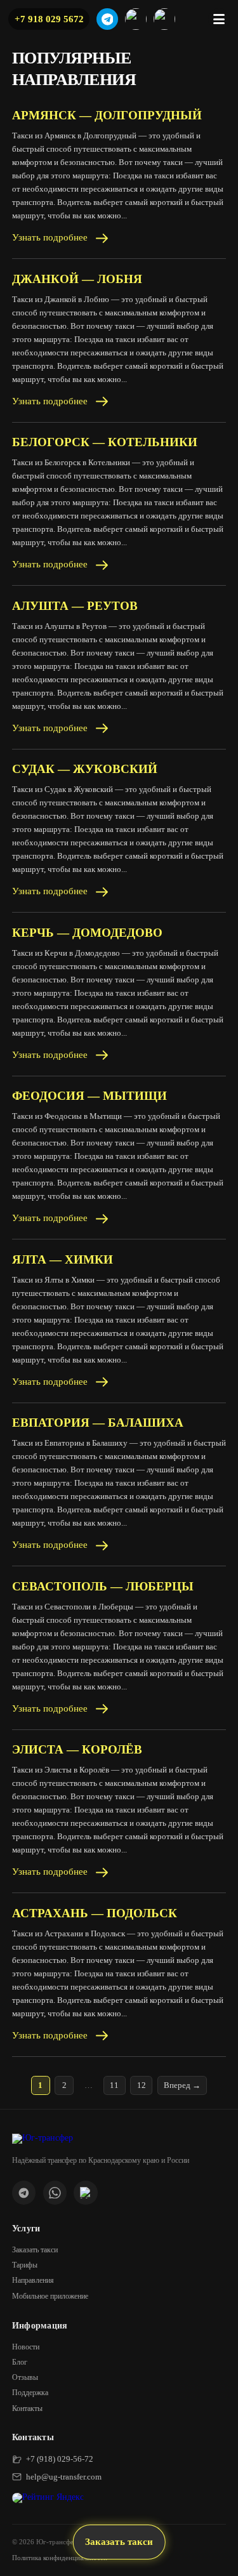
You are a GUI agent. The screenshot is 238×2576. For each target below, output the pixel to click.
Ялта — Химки (63, 1259)
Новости (26, 2347)
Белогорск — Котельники (105, 442)
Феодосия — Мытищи (89, 1096)
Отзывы (25, 2377)
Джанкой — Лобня (77, 279)
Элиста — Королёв (77, 1749)
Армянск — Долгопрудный (107, 115)
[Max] (86, 2193)
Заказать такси (119, 2542)
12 (142, 2085)
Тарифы (25, 2265)
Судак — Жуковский (85, 769)
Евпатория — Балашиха (98, 1423)
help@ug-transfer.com (64, 2477)
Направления (33, 2280)
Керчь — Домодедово (87, 933)
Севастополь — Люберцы (103, 1586)
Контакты (27, 2408)
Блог (20, 2362)
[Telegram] (24, 2193)
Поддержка (30, 2393)
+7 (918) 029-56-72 (60, 2459)
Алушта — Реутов (75, 606)
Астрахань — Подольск (95, 1913)
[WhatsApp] (136, 19)
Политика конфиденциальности (60, 2558)
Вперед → (182, 2085)
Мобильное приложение (50, 2296)
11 (114, 2085)
